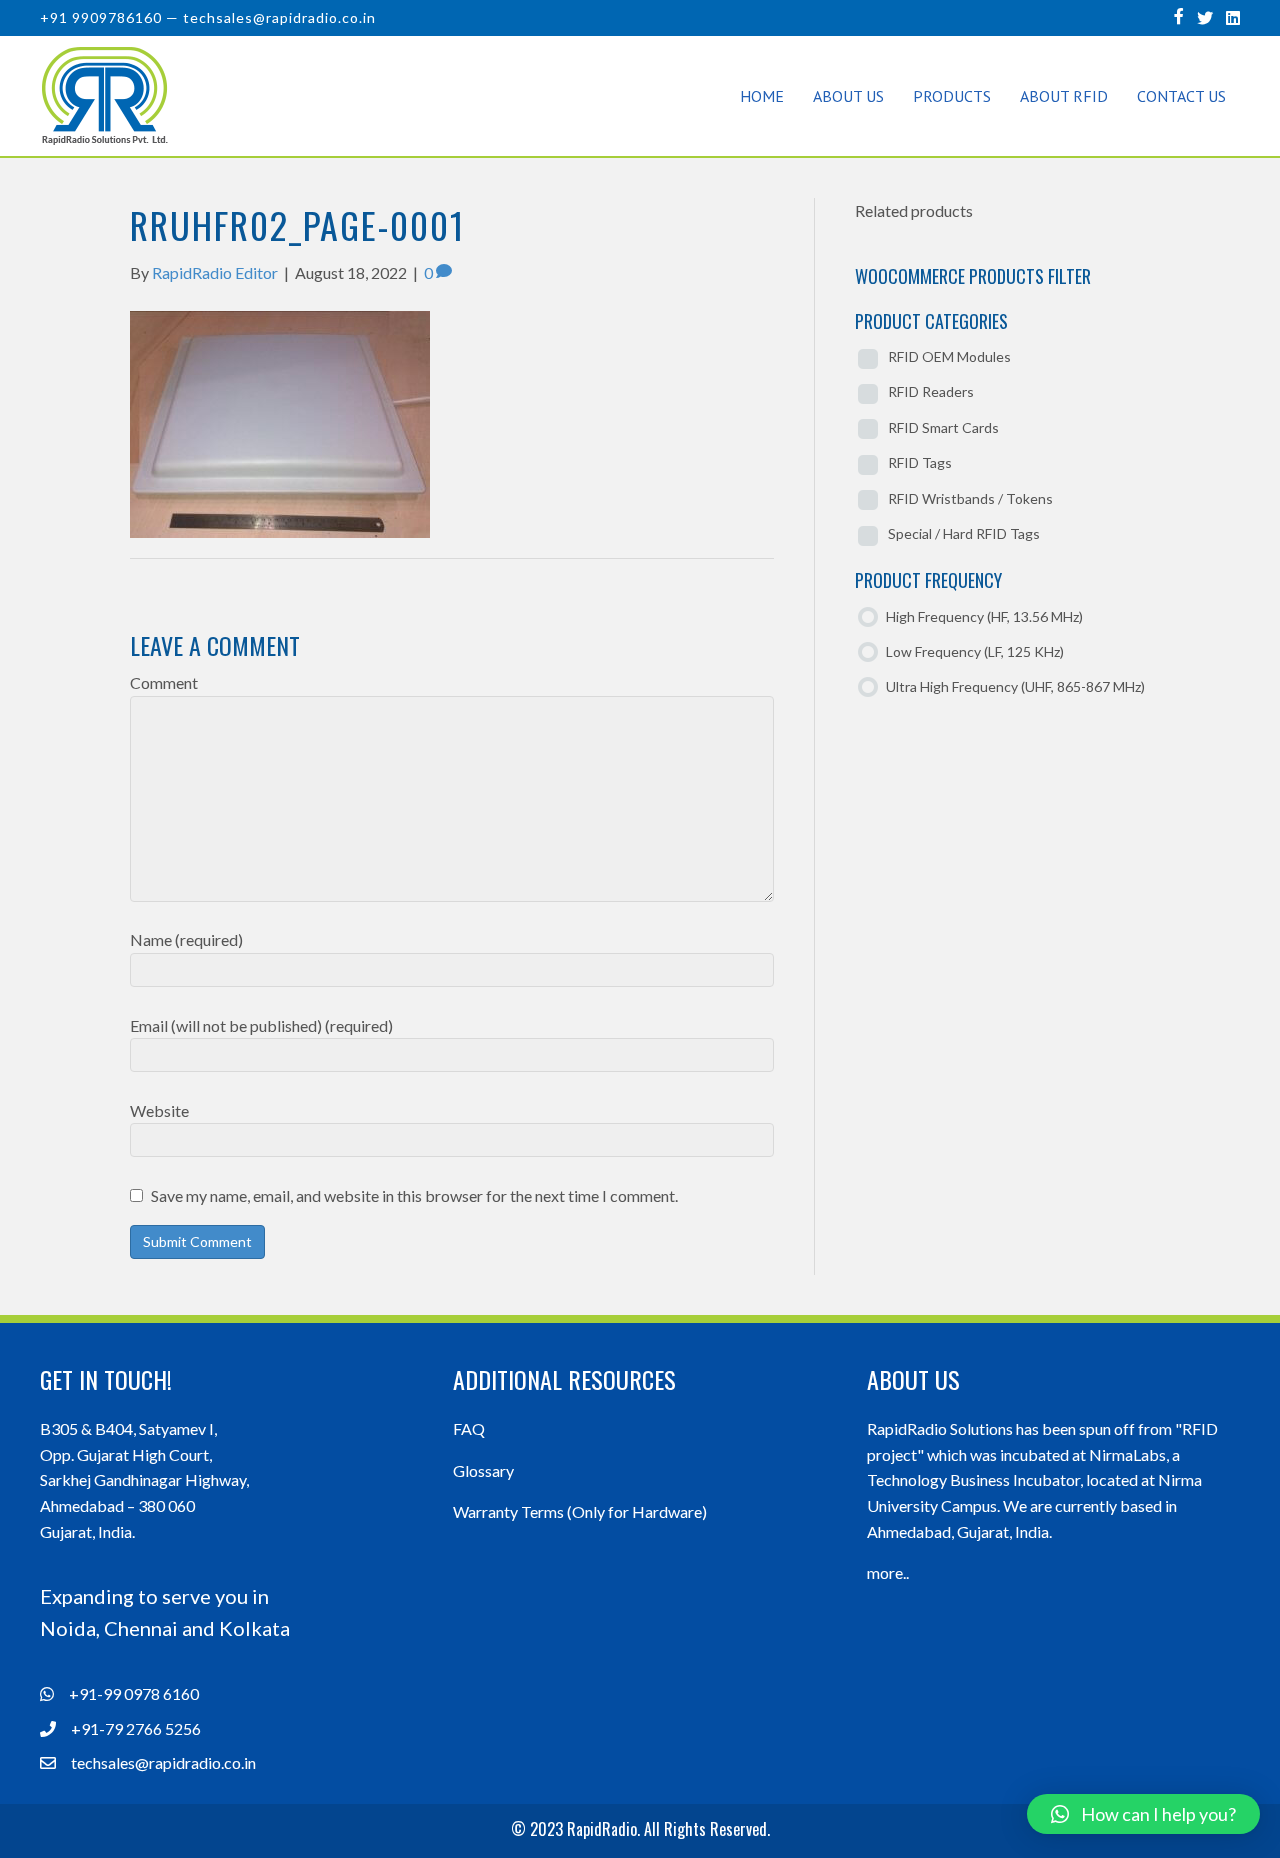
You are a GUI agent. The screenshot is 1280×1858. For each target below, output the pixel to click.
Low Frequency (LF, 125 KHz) (975, 651)
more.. (888, 1572)
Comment (164, 682)
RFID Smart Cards (943, 427)
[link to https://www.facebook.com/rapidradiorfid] (1179, 15)
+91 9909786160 (101, 17)
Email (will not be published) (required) (261, 1025)
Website (159, 1110)
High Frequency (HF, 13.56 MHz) (984, 616)
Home (762, 96)
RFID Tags (920, 462)
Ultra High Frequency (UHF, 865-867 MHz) (1015, 686)
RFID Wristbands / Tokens (970, 498)
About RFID (1064, 96)
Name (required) (186, 939)
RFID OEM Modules (949, 356)
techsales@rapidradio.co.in (279, 17)
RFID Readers (931, 391)
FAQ (469, 1428)
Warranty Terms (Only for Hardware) (580, 1511)
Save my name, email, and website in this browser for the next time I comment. (414, 1195)
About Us (848, 96)
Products (952, 96)
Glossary (483, 1470)
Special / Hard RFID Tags (964, 533)
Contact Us (1181, 96)
